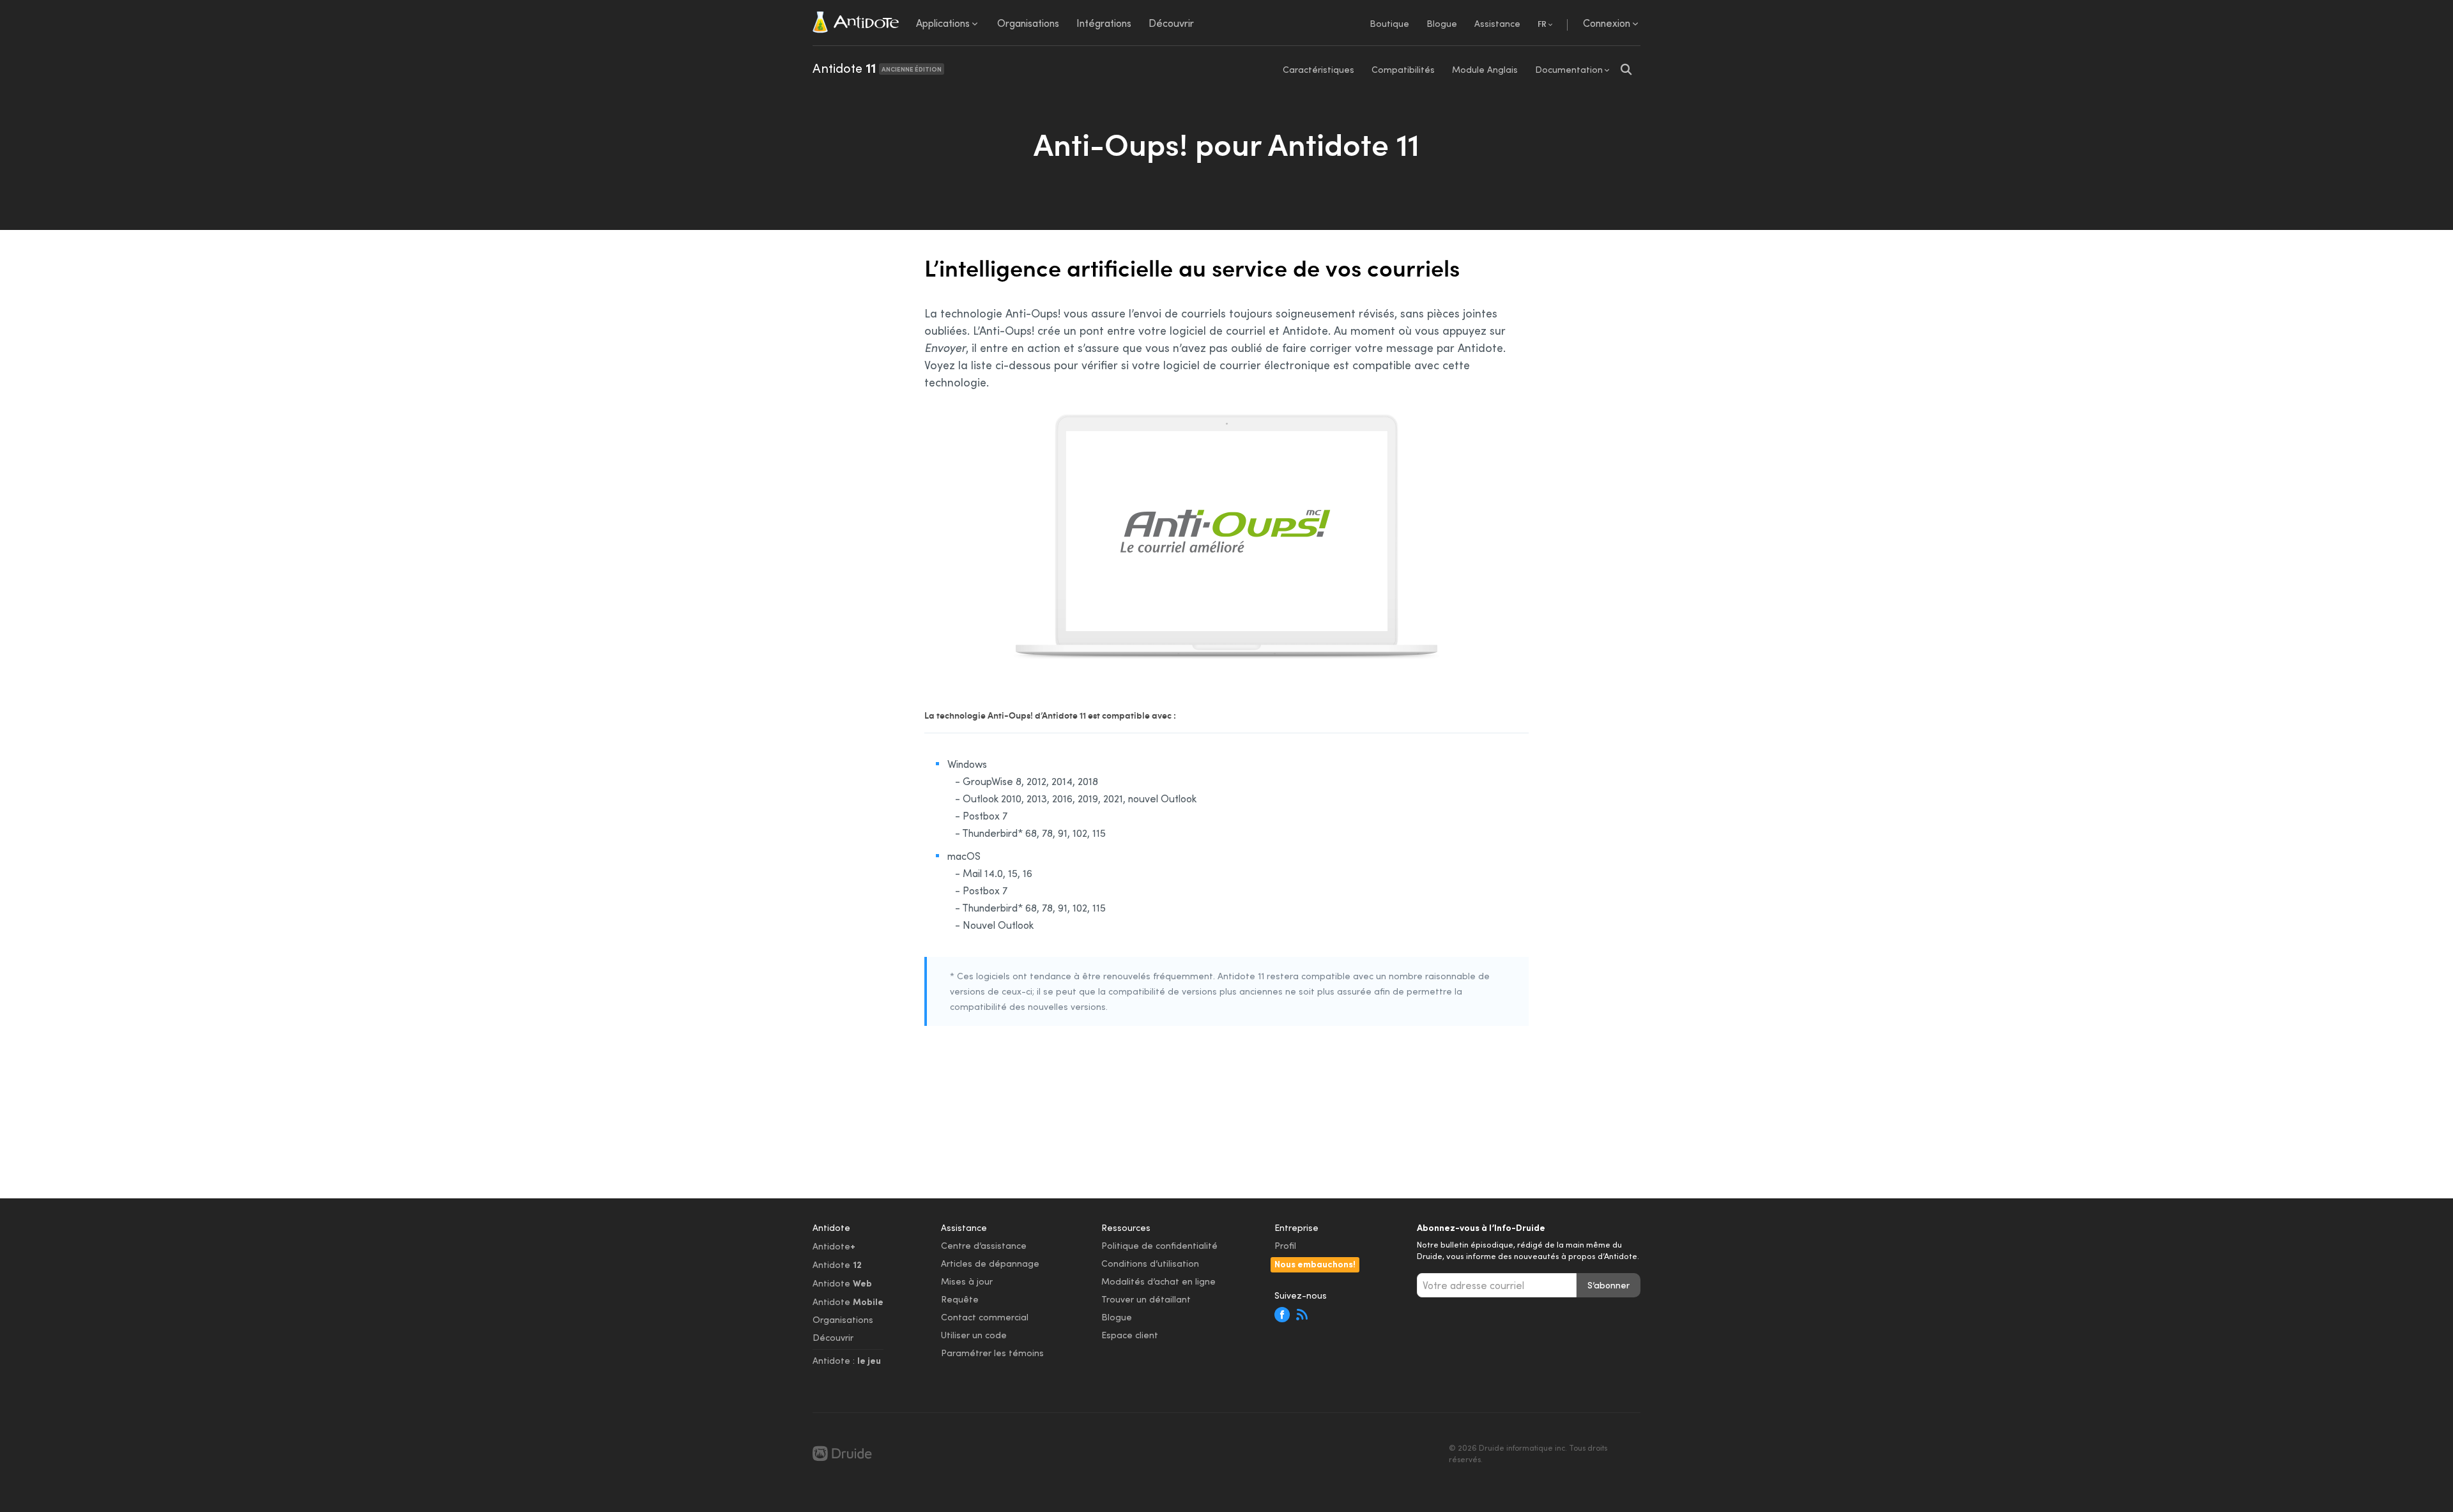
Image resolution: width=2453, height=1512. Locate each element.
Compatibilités (1403, 69)
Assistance (1497, 23)
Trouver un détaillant (1146, 1299)
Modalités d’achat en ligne (1158, 1281)
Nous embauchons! (1315, 1264)
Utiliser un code (974, 1335)
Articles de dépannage (990, 1263)
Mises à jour (967, 1281)
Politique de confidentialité (1159, 1245)
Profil (1285, 1245)
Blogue (1442, 23)
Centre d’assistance (984, 1245)
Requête (960, 1299)
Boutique (1389, 23)
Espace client (1130, 1335)
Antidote (877, 68)
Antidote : (847, 1360)
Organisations (843, 1319)
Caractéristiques (1318, 69)
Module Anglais (1485, 69)
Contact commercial (985, 1317)
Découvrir (833, 1337)
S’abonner (1609, 1285)
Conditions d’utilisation (1150, 1263)
